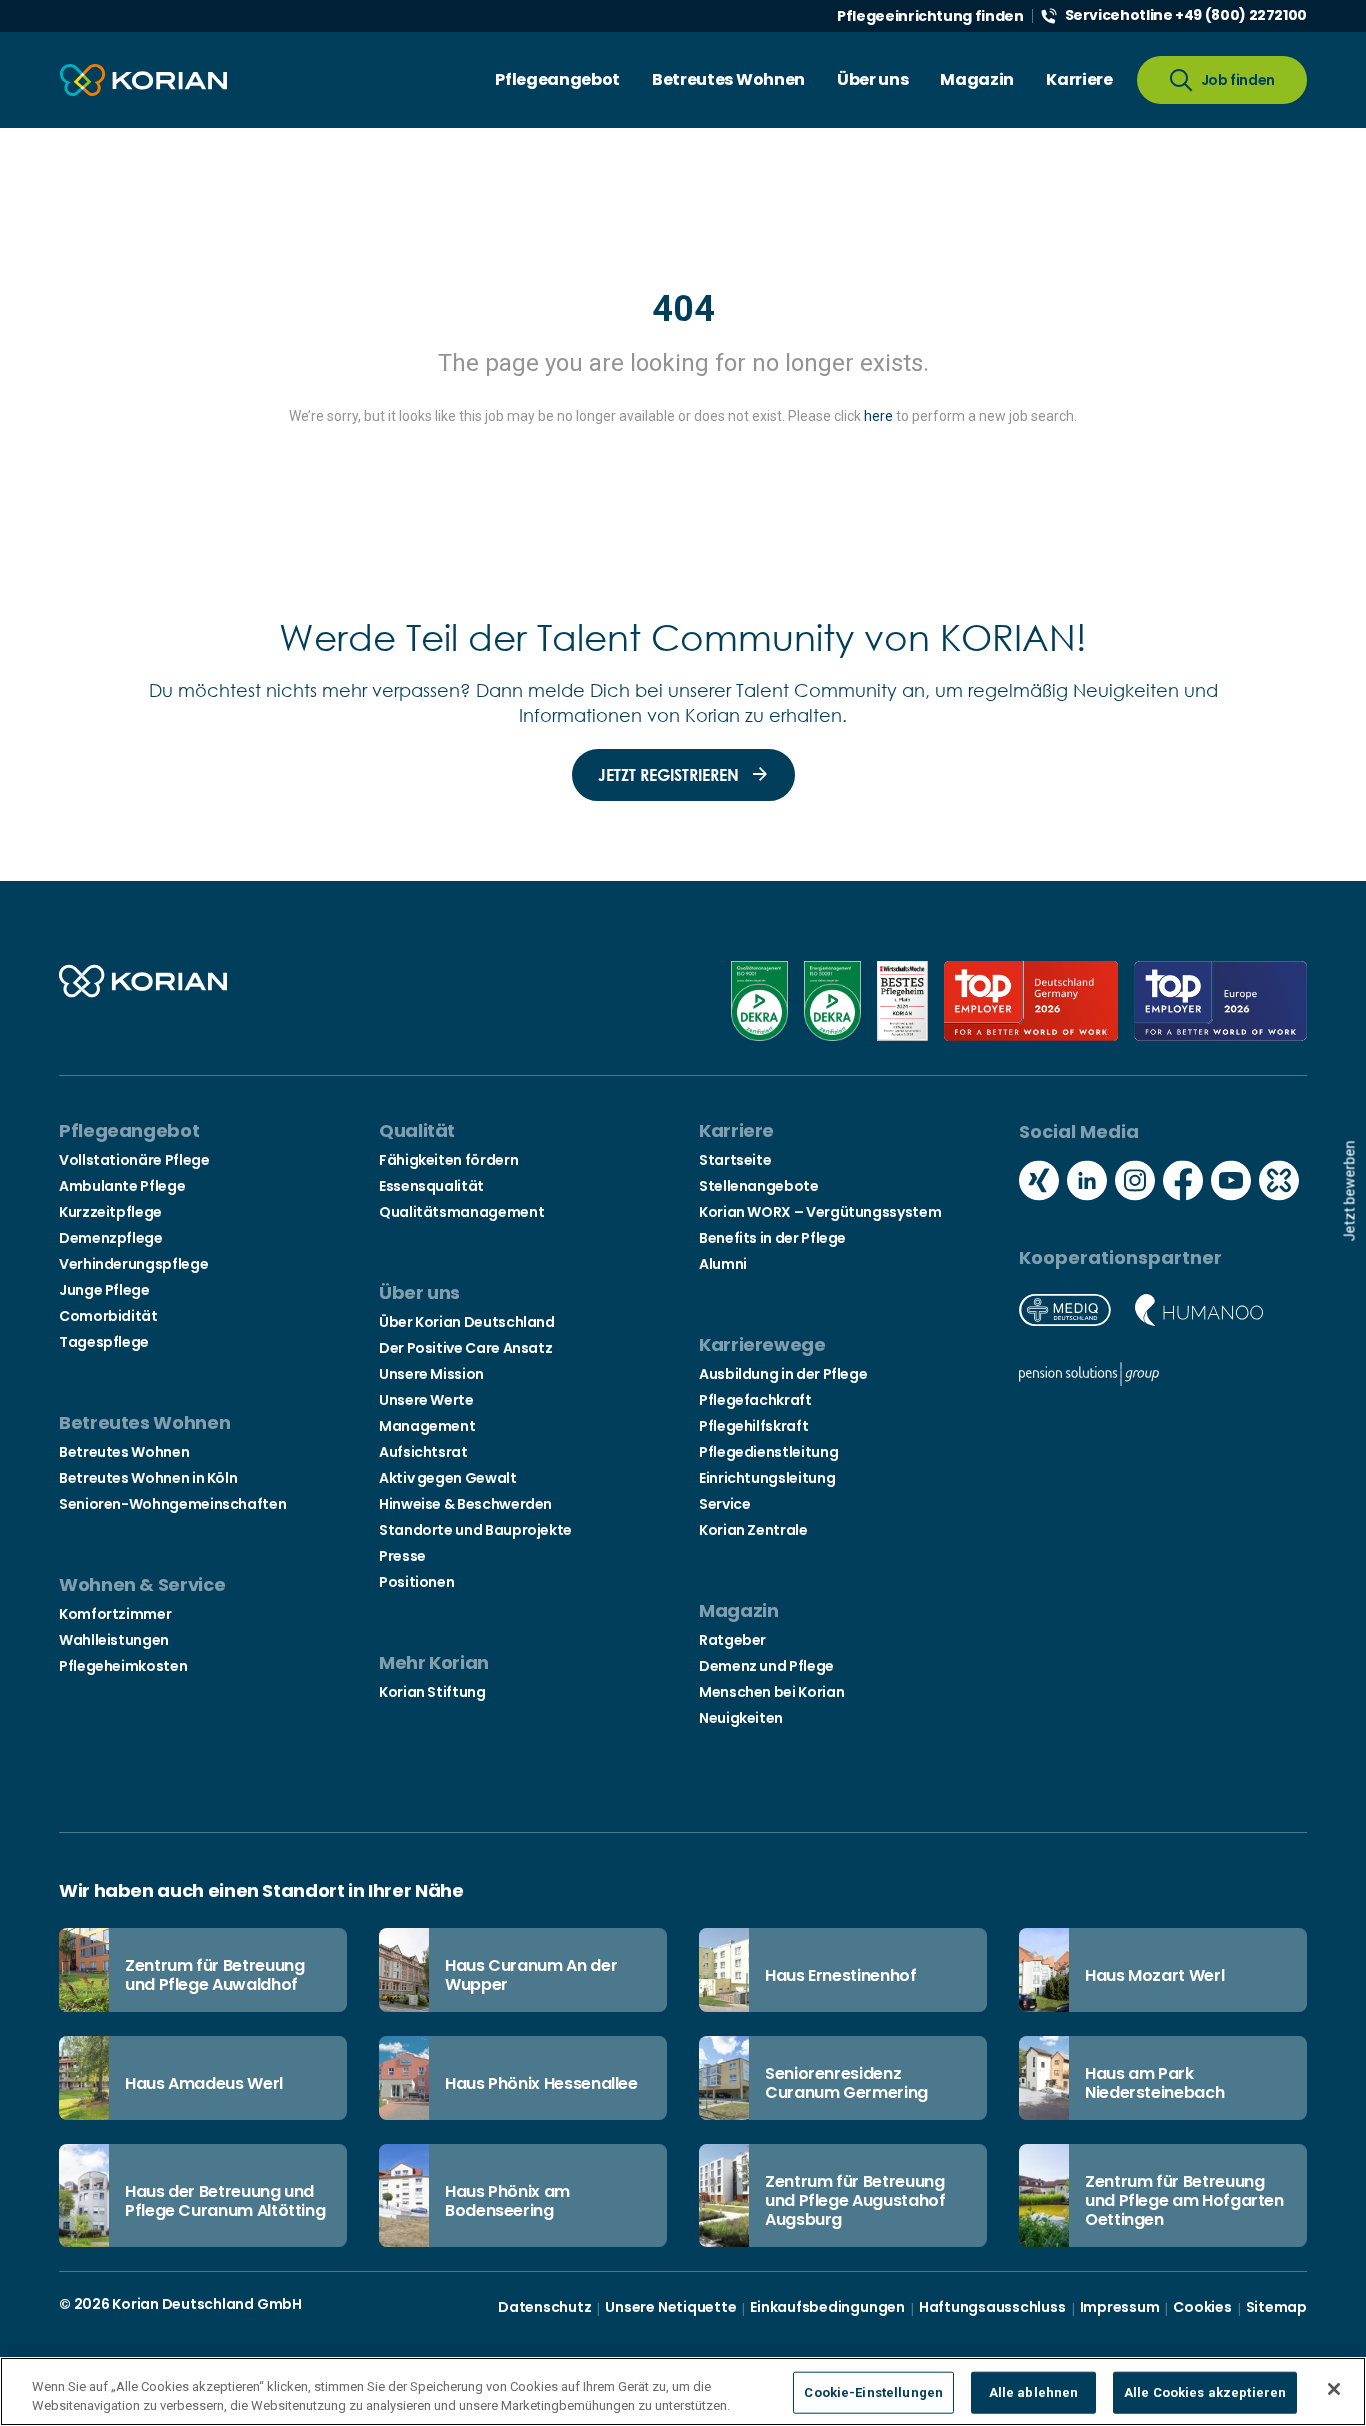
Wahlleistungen (114, 1640)
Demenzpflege (111, 1238)
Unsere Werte (426, 1400)
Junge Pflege (104, 1290)
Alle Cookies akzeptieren (1205, 2392)
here (878, 416)
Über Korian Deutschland (467, 1322)
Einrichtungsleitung (767, 1478)
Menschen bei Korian (771, 1692)
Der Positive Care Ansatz (465, 1348)
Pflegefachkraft (755, 1400)
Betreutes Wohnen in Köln (148, 1478)
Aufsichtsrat (423, 1452)
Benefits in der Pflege (772, 1238)
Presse (402, 1556)
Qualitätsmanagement (461, 1212)
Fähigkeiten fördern (448, 1160)
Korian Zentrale (753, 1530)
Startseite (735, 1160)
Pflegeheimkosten (123, 1666)
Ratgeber (732, 1640)
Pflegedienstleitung (768, 1452)
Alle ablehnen (1034, 2392)
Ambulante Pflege (122, 1186)
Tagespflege (104, 1342)
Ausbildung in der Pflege (783, 1374)
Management (427, 1426)
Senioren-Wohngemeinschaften (172, 1504)
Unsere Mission (431, 1374)
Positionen (416, 1582)
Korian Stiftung (432, 1692)
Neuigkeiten (741, 1718)
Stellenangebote (759, 1186)
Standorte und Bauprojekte (475, 1530)
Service (724, 1504)
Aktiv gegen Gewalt (448, 1478)
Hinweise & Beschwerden (465, 1504)
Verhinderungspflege (133, 1264)
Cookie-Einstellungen (873, 2392)
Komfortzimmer (115, 1614)
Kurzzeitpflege (110, 1212)
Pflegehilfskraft (753, 1426)
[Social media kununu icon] (1279, 1183)
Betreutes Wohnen (124, 1452)
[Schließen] (1334, 2389)
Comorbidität (108, 1316)
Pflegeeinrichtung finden (930, 16)
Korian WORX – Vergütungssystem (820, 1212)
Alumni (723, 1264)
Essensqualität (431, 1186)
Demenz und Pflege (766, 1666)
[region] (683, 2391)
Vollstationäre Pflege (134, 1160)
